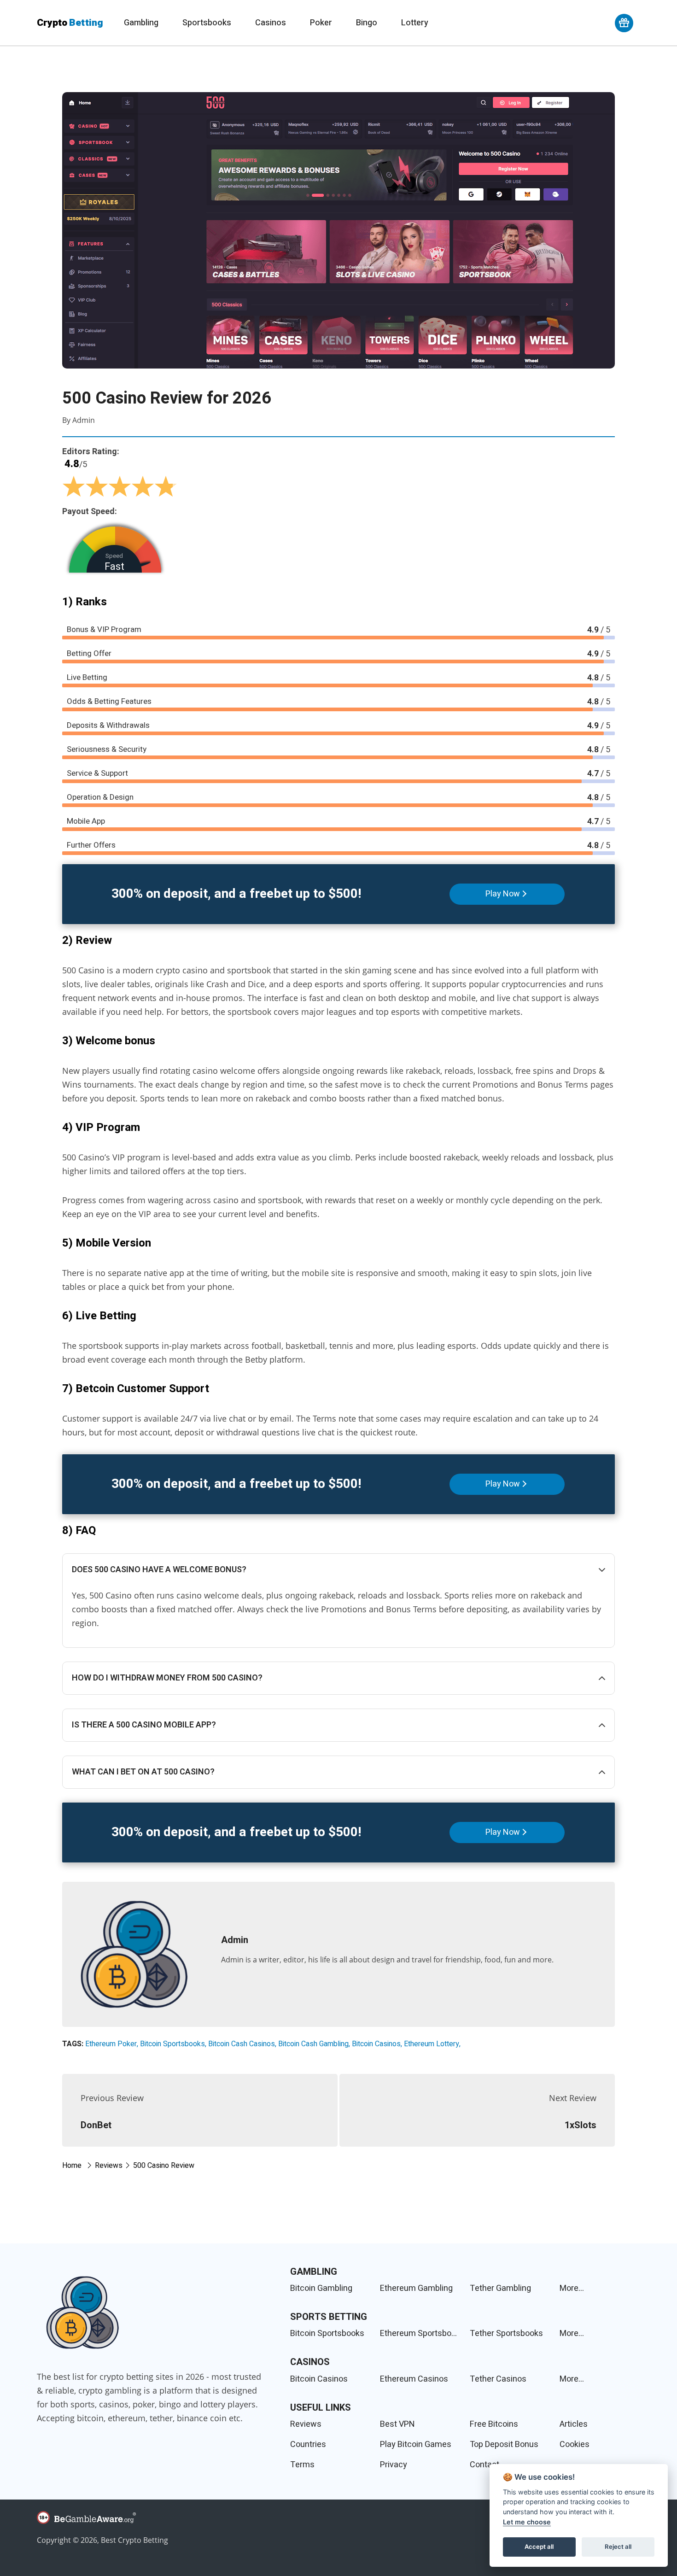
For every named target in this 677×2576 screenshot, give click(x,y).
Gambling (141, 23)
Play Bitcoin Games (416, 2444)
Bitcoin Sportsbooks (172, 2044)
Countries (308, 2444)
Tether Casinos (498, 2379)
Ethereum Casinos (414, 2379)
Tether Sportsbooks (506, 2333)
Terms (302, 2465)
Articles (574, 2424)
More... (572, 2288)
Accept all (539, 2547)
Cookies (575, 2444)
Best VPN (397, 2424)
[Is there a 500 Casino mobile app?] (338, 1725)
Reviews (306, 2424)
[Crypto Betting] (83, 2312)
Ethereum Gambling (416, 2288)
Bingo (367, 23)
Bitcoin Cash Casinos (242, 2044)
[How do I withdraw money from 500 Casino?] (338, 1678)
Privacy (394, 2465)
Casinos (271, 23)
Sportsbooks (207, 23)
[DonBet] (200, 2110)
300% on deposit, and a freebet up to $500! (236, 894)
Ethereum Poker (111, 2044)
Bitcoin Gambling (321, 2288)
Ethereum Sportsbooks (420, 2333)
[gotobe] (338, 2521)
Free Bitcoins (494, 2424)
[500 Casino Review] (338, 230)
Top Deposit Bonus (504, 2444)
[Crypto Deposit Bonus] (624, 23)
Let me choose (527, 2522)
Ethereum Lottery (432, 2044)
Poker (321, 23)
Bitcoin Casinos (376, 2044)
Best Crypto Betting (134, 2540)
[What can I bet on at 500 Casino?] (338, 1772)
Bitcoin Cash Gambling (313, 2044)
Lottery (415, 23)
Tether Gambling (500, 2288)
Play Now (503, 894)
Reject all (618, 2547)
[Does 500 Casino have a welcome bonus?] (338, 1570)
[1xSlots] (477, 2110)
